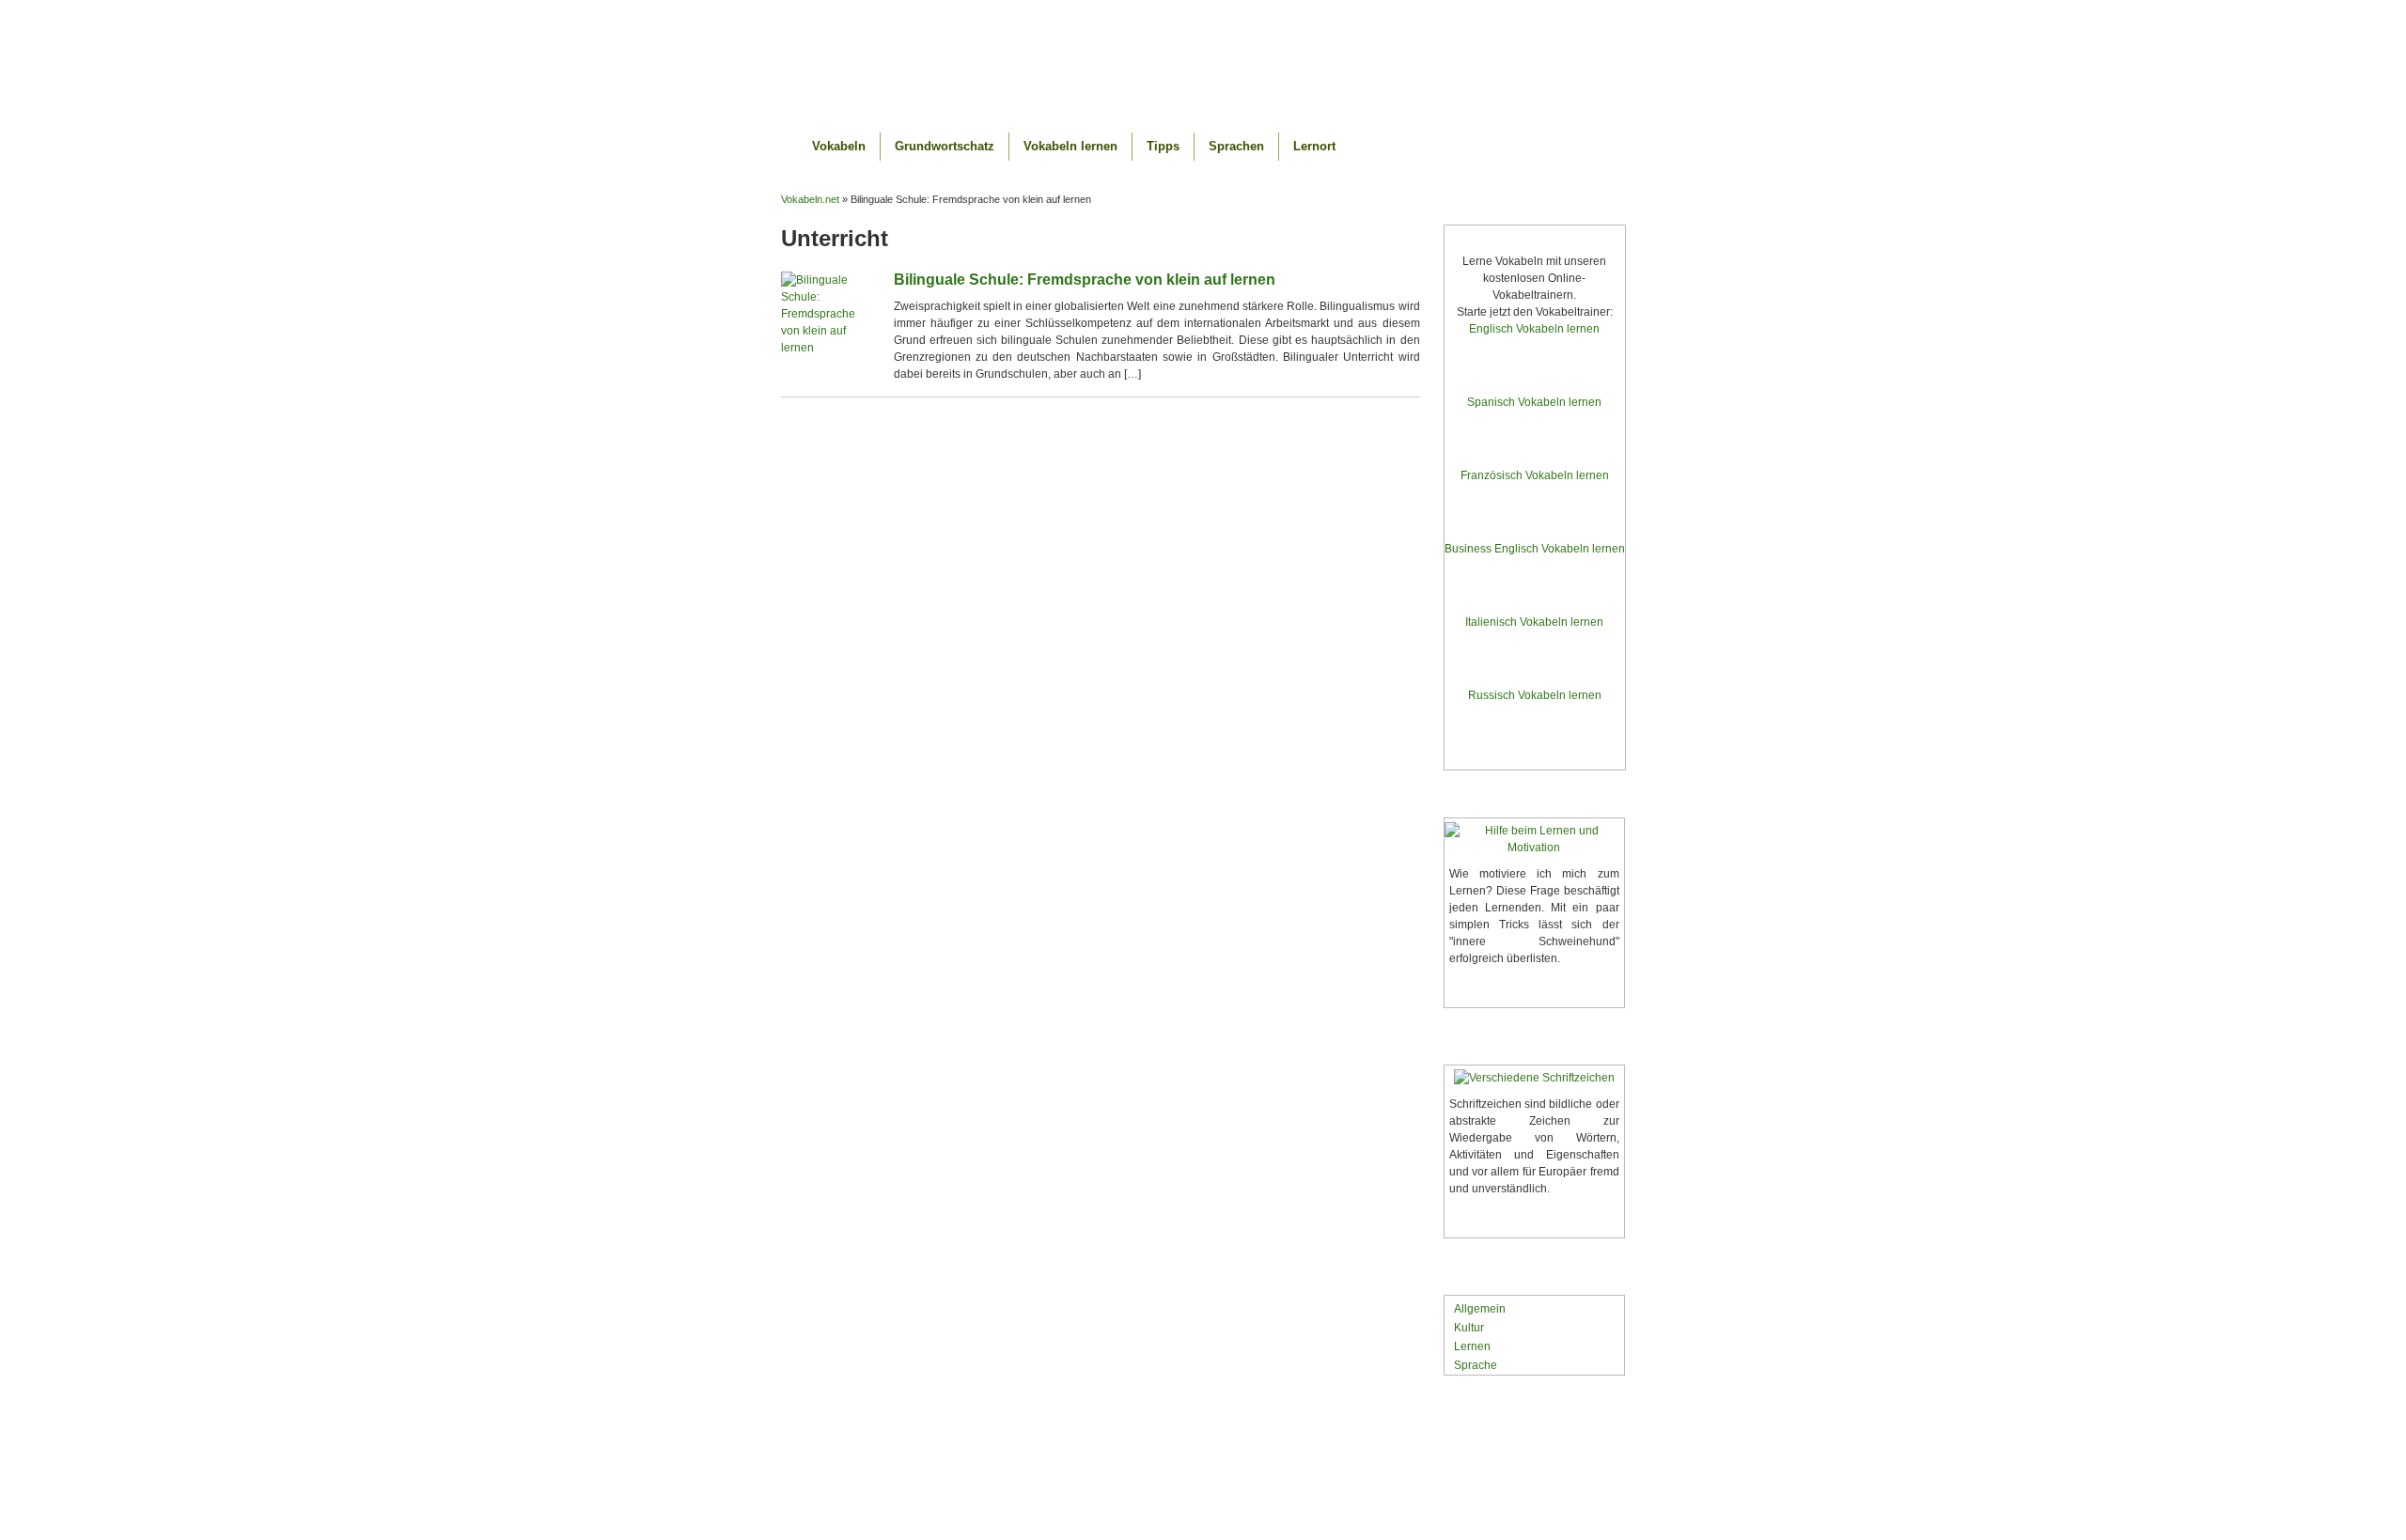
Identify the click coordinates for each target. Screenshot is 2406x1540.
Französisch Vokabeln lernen (1535, 475)
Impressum (1548, 1470)
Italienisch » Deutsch (1535, 671)
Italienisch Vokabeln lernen (1534, 622)
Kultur (1469, 1328)
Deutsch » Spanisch (1534, 425)
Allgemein (1480, 1309)
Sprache (1476, 1365)
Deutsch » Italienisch (1535, 645)
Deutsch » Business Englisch (1534, 572)
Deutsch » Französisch (1535, 498)
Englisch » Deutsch (1534, 378)
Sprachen (1236, 146)
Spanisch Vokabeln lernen (1534, 402)
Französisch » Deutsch (1535, 525)
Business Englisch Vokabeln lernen (1535, 549)
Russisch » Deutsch (1534, 745)
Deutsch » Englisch (1534, 352)
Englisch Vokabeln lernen (1534, 329)
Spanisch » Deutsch (1534, 451)
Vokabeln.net (1203, 59)
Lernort (1314, 146)
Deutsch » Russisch (1534, 718)
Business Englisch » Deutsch (1534, 598)
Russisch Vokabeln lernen (1535, 695)
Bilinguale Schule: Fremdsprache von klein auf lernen (1085, 280)
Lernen (1472, 1346)
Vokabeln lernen (1070, 146)
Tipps (1163, 146)
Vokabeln (839, 146)
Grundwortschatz (945, 146)
